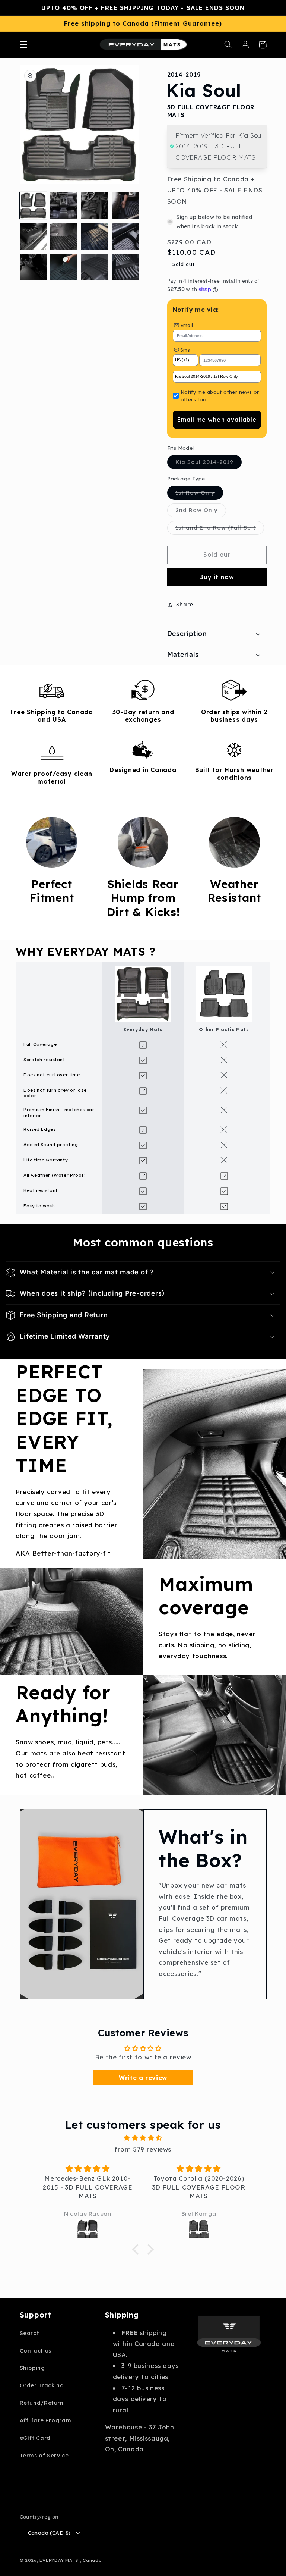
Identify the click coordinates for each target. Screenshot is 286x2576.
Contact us (36, 2351)
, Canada (91, 2560)
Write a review (143, 2078)
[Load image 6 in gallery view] (64, 236)
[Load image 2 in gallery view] (64, 205)
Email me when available (217, 420)
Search (30, 2333)
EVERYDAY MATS (59, 2560)
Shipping (32, 2368)
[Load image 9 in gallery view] (33, 267)
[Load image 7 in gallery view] (95, 236)
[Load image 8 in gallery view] (125, 236)
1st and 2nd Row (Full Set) (220, 529)
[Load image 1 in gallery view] (33, 205)
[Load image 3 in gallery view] (95, 205)
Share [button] (185, 604)
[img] (143, 2138)
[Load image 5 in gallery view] (33, 236)
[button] (23, 45)
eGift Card (35, 2438)
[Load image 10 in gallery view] (64, 267)
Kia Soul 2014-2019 (209, 464)
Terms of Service (44, 2455)
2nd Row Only (201, 512)
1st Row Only (199, 494)
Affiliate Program (46, 2420)
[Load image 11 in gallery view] (95, 267)
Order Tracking (42, 2385)
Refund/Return (42, 2403)
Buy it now (217, 577)
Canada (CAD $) (49, 2533)
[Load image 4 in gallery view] (125, 205)
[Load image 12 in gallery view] (125, 267)
